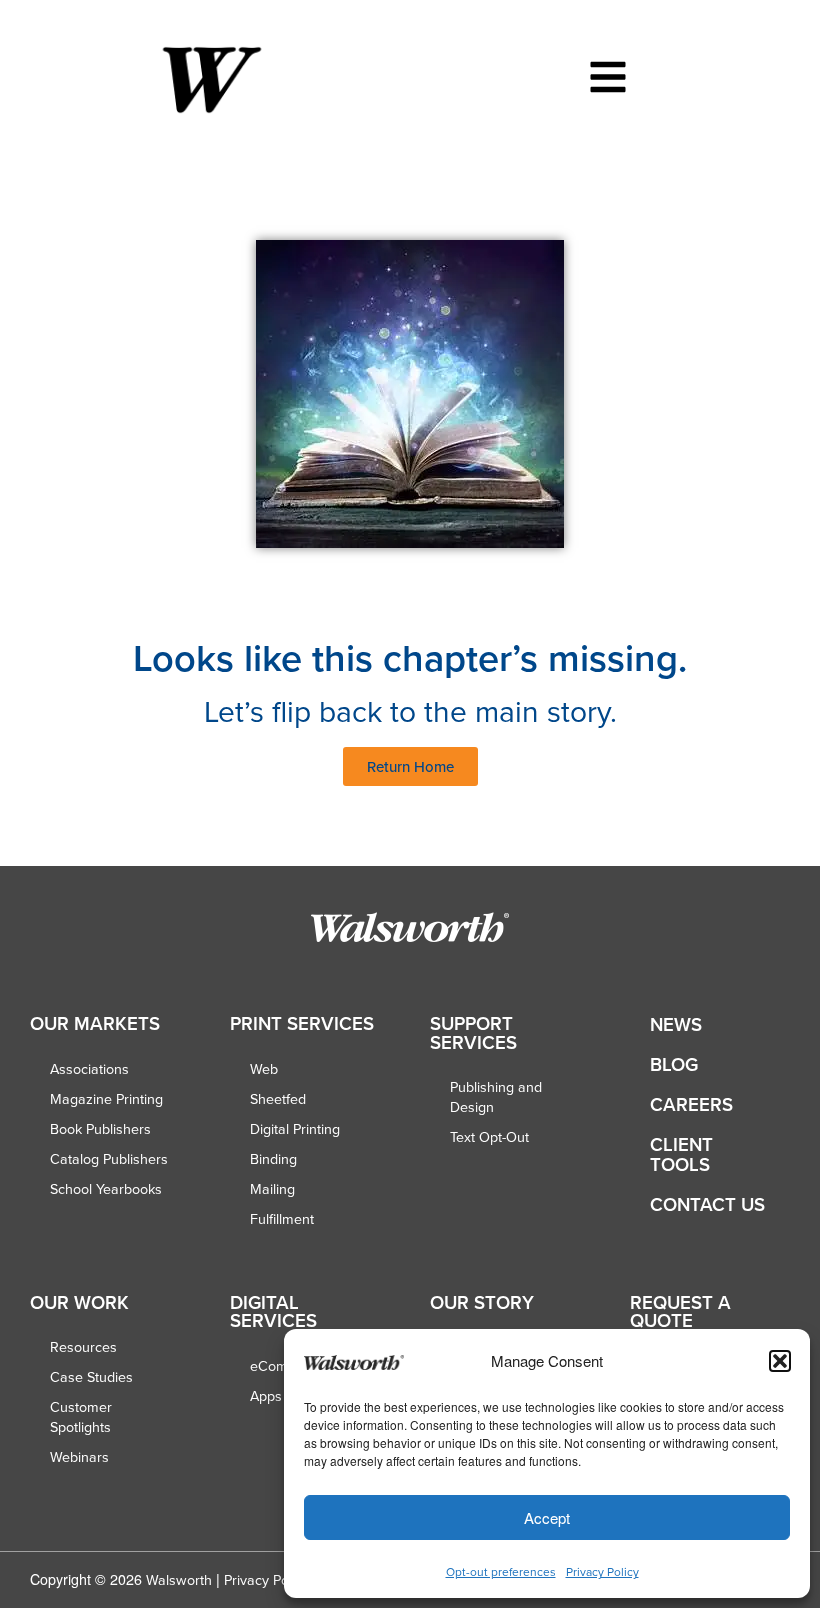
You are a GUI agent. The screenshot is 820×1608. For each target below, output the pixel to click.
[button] (780, 1361)
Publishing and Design (496, 1097)
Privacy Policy (602, 1571)
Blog (674, 1064)
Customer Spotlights (81, 1417)
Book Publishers (100, 1129)
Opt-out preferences (501, 1571)
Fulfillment (282, 1219)
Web (264, 1069)
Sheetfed (278, 1099)
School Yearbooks (106, 1189)
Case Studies (91, 1377)
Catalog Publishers (109, 1159)
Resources (83, 1347)
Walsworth (179, 1580)
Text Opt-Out (489, 1137)
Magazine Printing (106, 1099)
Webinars (79, 1457)
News (676, 1024)
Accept (547, 1517)
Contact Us (707, 1204)
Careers (691, 1104)
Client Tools (681, 1154)
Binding (273, 1159)
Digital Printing (295, 1129)
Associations (89, 1069)
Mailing (272, 1189)
